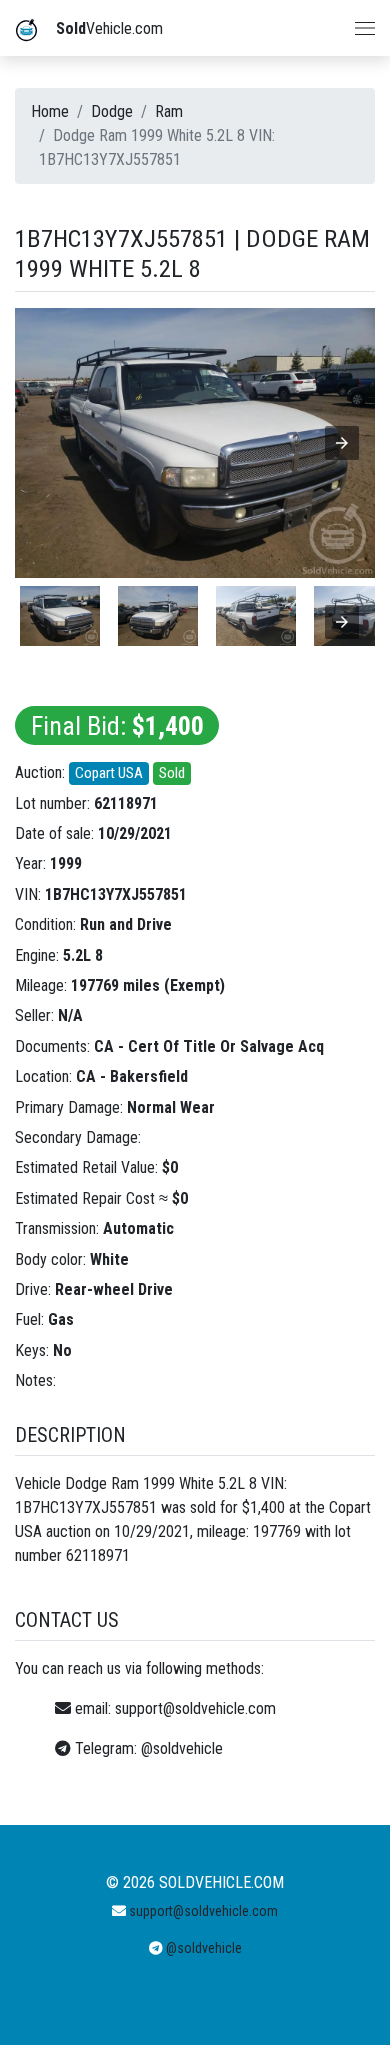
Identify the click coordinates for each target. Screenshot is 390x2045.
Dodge (112, 111)
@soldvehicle (182, 1748)
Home (50, 111)
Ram (169, 111)
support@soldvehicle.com (195, 1708)
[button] (342, 443)
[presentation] (342, 622)
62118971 (126, 803)
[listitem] (60, 616)
